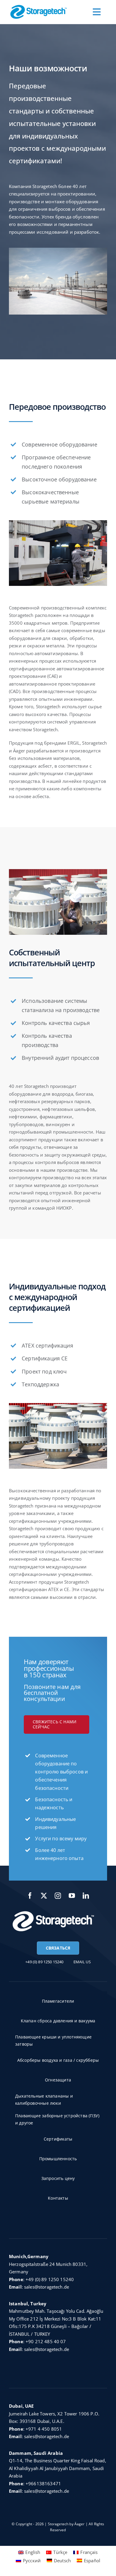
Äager (80, 2524)
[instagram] (58, 1896)
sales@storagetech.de (47, 2287)
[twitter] (44, 1896)
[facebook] (30, 1896)
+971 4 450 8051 (44, 2429)
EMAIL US (82, 1962)
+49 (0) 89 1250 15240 (50, 2279)
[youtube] (72, 1896)
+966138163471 (43, 2483)
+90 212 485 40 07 (46, 2341)
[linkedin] (86, 1896)
